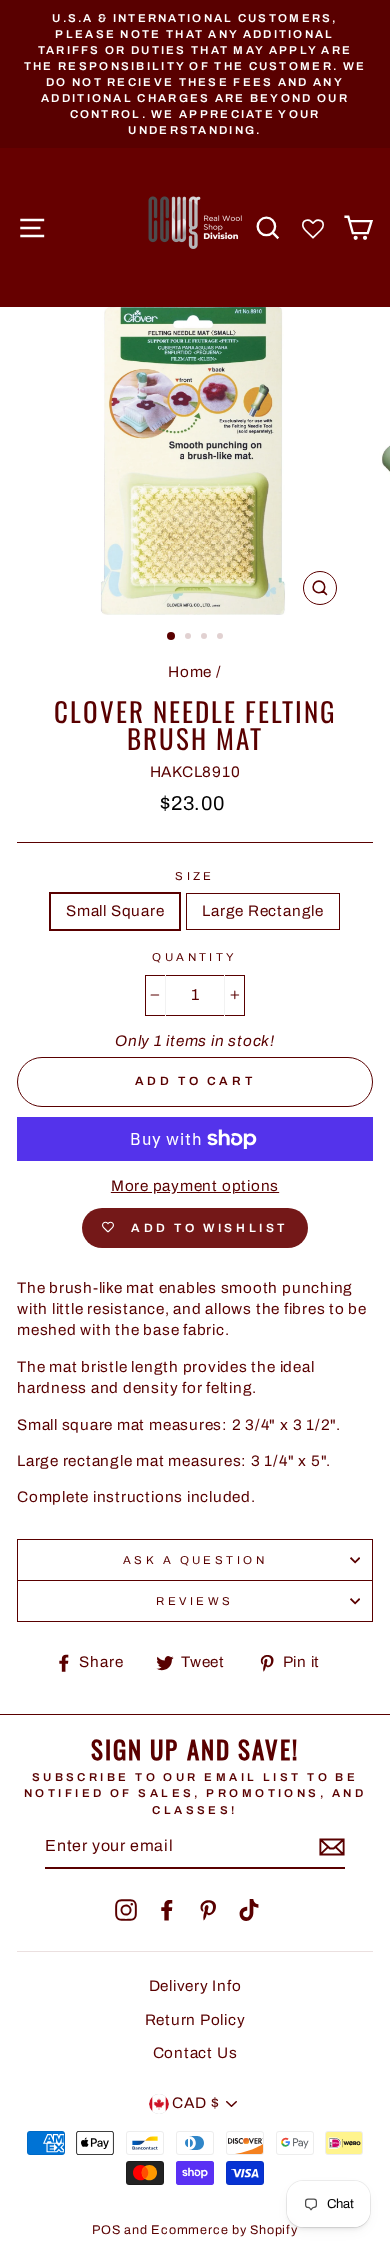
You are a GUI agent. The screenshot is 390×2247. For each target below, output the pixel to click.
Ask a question (195, 1560)
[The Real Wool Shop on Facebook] (167, 1910)
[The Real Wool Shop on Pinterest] (208, 1910)
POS (106, 2230)
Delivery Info (195, 1986)
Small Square (115, 911)
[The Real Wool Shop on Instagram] (126, 1910)
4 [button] (222, 638)
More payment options (195, 1186)
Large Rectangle (262, 911)
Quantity (195, 957)
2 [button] (190, 638)
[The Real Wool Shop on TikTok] (249, 1910)
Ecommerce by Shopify (224, 2230)
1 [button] (172, 637)
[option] (195, 74)
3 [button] (206, 638)
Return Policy (195, 2020)
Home (190, 672)
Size (195, 876)
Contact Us (195, 2053)
